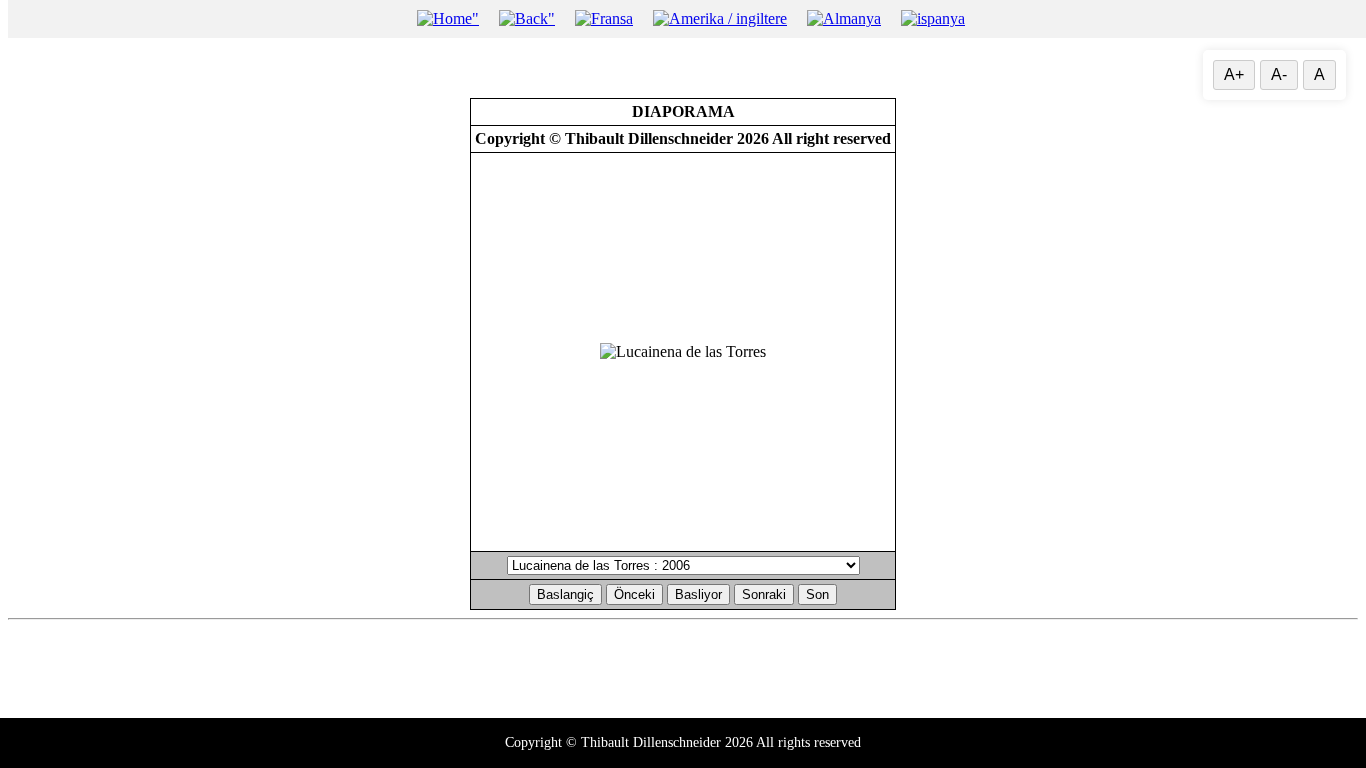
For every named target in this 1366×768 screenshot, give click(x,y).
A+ (1234, 74)
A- (1279, 74)
